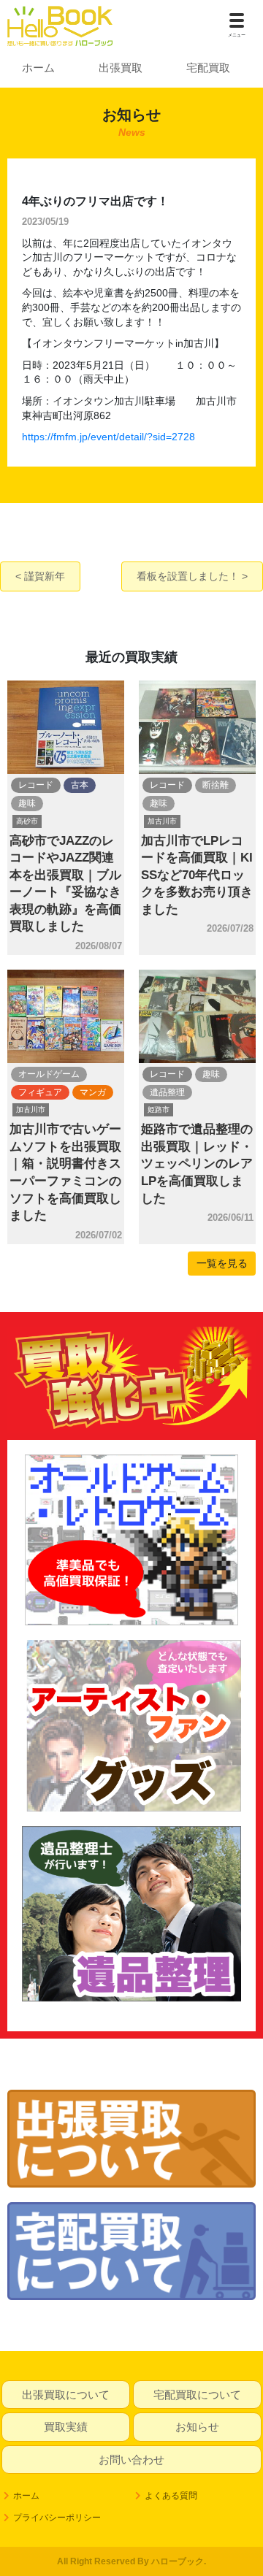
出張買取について (66, 2395)
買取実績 (66, 2427)
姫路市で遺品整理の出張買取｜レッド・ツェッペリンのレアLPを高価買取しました (197, 1164)
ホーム (38, 68)
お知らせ (197, 2427)
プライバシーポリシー (57, 2518)
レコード (36, 785)
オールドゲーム (49, 1074)
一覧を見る (222, 1263)
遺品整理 (167, 1092)
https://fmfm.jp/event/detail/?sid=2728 (108, 437)
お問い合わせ (131, 2460)
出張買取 (121, 68)
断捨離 (216, 785)
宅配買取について (197, 2395)
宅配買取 (208, 68)
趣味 (27, 803)
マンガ (93, 1092)
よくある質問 (171, 2496)
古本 (80, 785)
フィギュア (40, 1092)
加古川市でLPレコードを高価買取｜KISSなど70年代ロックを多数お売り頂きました (197, 875)
